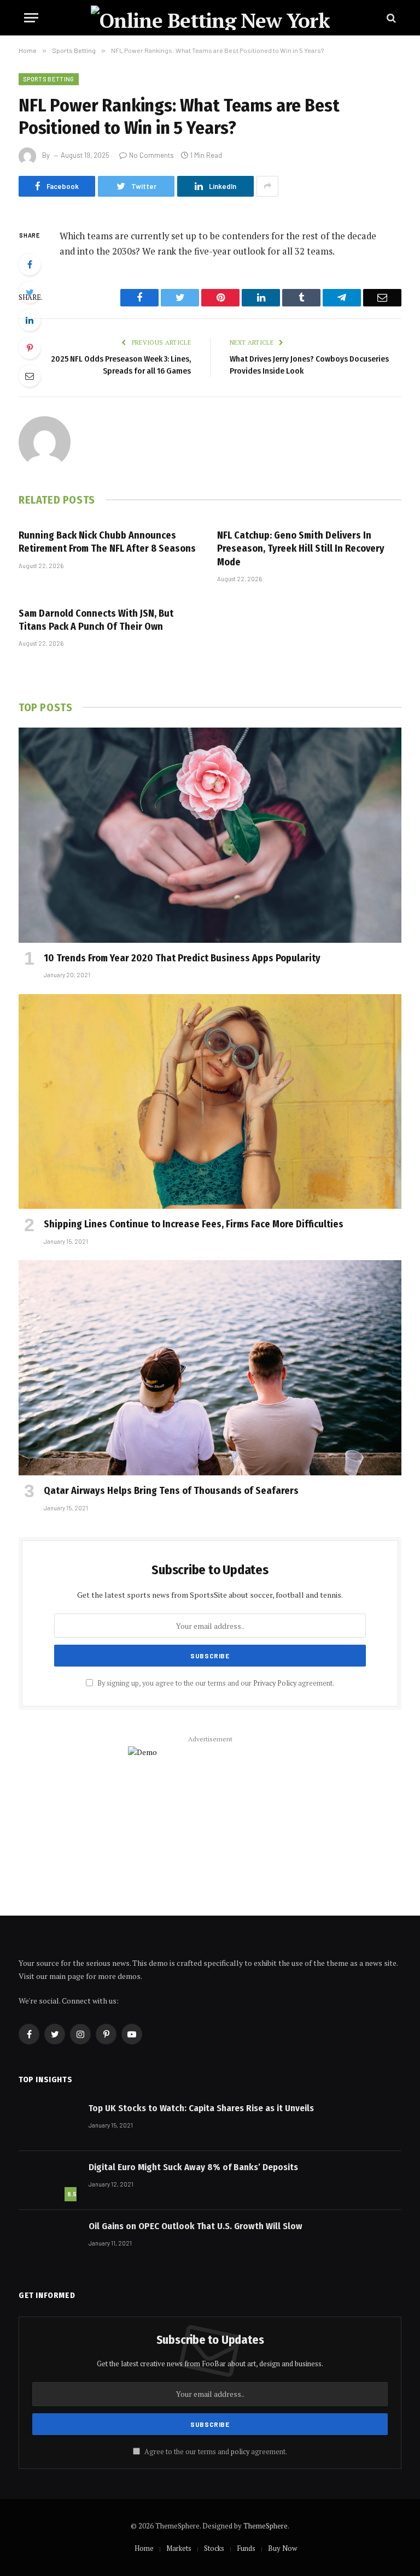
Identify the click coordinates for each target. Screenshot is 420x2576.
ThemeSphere (266, 2526)
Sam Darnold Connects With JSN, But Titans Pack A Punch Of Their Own (96, 620)
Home (144, 2548)
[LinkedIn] (30, 320)
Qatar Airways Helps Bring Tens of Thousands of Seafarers (171, 1491)
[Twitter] (30, 292)
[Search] (390, 18)
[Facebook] (30, 264)
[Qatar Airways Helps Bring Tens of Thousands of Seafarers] (210, 1368)
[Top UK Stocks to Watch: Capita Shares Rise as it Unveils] (49, 2122)
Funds (246, 2548)
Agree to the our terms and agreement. (215, 2452)
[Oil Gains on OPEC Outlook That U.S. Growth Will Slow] (49, 2240)
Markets (179, 2548)
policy (240, 2452)
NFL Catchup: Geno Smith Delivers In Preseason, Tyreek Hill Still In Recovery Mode (301, 549)
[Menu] (31, 18)
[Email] (30, 376)
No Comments (151, 155)
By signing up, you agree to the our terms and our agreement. (215, 1683)
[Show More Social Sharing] (267, 186)
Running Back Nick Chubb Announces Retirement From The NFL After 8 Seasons (107, 542)
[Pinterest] (30, 348)
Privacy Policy (275, 1683)
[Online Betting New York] (210, 18)
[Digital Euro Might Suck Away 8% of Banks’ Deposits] (49, 2181)
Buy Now (282, 2548)
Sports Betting (49, 79)
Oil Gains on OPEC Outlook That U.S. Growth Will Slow (196, 2226)
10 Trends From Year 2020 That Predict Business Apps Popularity (182, 958)
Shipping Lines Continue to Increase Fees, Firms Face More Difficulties (194, 1224)
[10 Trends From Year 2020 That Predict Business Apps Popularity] (210, 835)
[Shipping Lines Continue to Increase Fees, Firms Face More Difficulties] (210, 1102)
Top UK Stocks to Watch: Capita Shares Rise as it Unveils (201, 2108)
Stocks (214, 2548)
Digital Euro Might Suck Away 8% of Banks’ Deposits (193, 2167)
